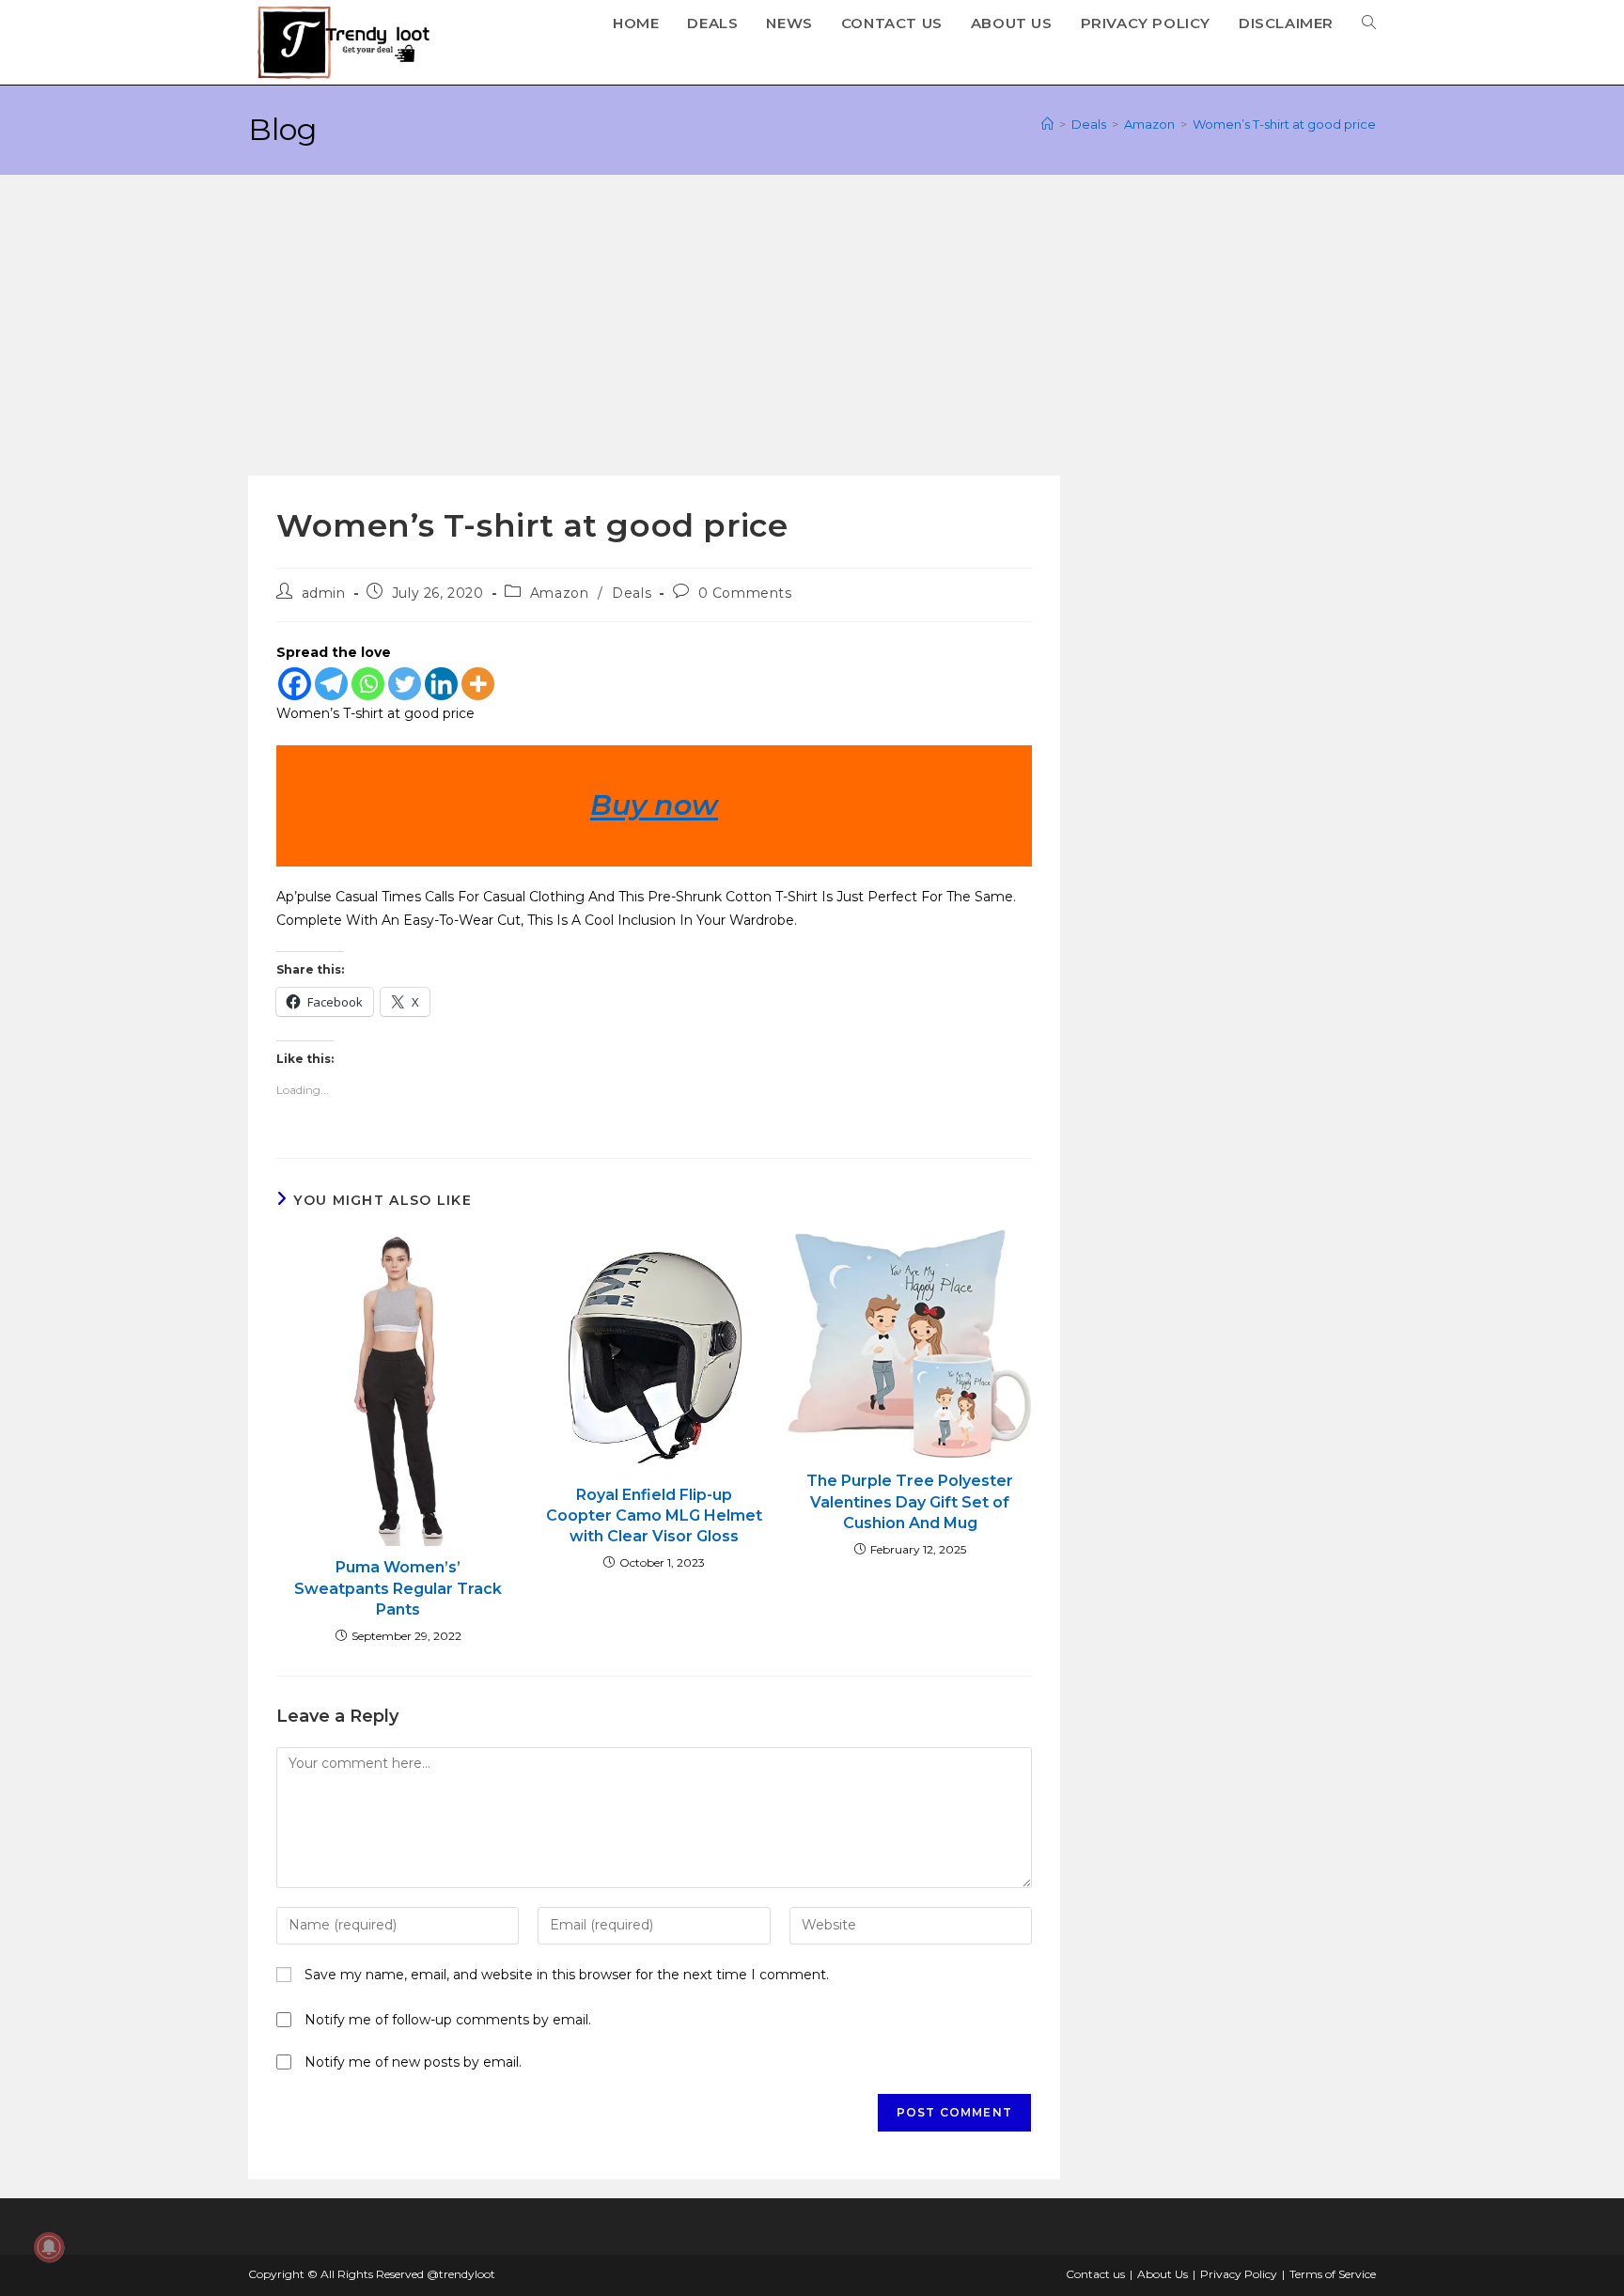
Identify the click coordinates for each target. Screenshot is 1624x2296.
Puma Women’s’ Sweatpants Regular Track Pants (398, 1588)
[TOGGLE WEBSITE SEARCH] (1369, 23)
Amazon (560, 593)
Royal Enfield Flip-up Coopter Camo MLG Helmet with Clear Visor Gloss (654, 1516)
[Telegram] (331, 684)
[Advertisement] (812, 335)
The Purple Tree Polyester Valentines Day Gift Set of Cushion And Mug (910, 1502)
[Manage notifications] (49, 2247)
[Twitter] (405, 684)
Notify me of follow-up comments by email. (448, 2020)
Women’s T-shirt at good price (1284, 124)
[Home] (1047, 124)
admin (324, 593)
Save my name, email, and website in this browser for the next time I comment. (567, 1975)
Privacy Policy (1239, 2274)
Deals (632, 593)
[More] (478, 684)
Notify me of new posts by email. (413, 2062)
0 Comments (745, 593)
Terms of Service (1333, 2274)
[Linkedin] (441, 684)
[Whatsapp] (368, 684)
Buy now (654, 805)
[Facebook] (295, 684)
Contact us (1095, 2274)
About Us (1163, 2274)
